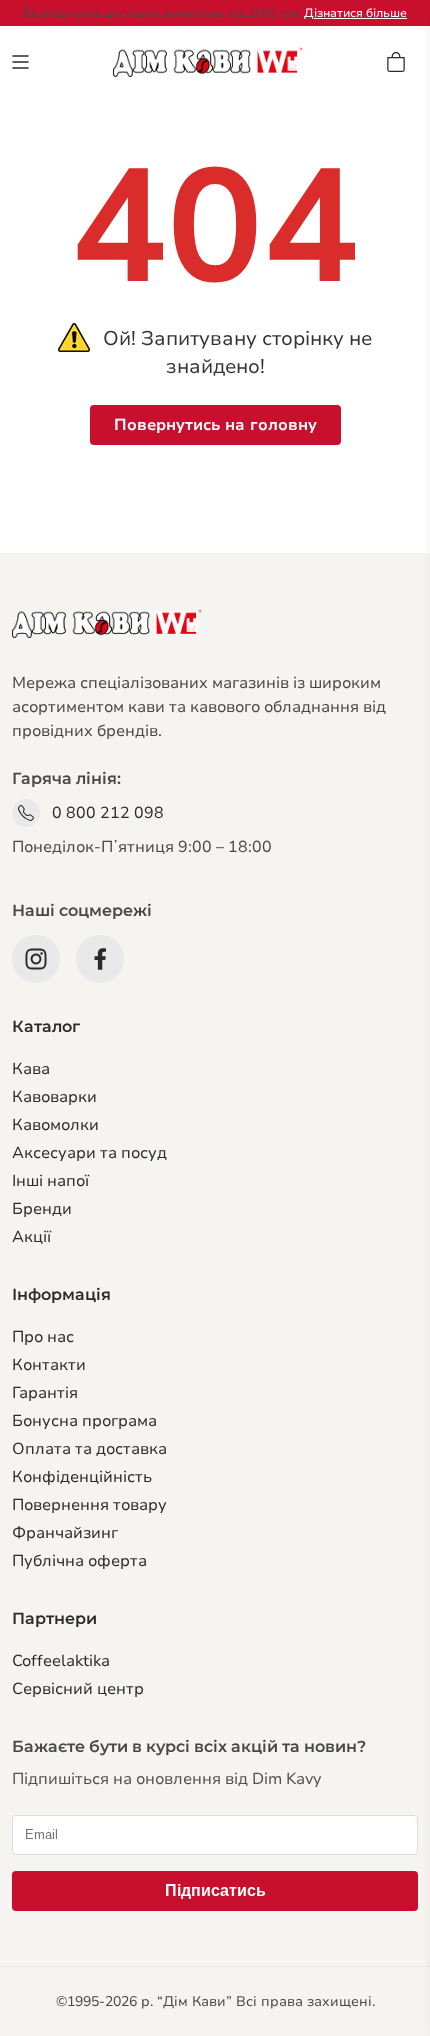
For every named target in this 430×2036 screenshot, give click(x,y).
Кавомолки (55, 1125)
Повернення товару (89, 1505)
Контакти (49, 1365)
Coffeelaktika (61, 1661)
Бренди (42, 1209)
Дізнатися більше (355, 13)
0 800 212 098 (108, 813)
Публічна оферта (79, 1561)
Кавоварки (54, 1097)
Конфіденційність (82, 1477)
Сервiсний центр (78, 1689)
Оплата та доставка (89, 1449)
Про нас (43, 1337)
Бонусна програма (84, 1421)
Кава (31, 1069)
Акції (31, 1237)
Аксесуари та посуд (89, 1153)
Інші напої (50, 1181)
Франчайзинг (65, 1533)
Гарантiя (45, 1393)
